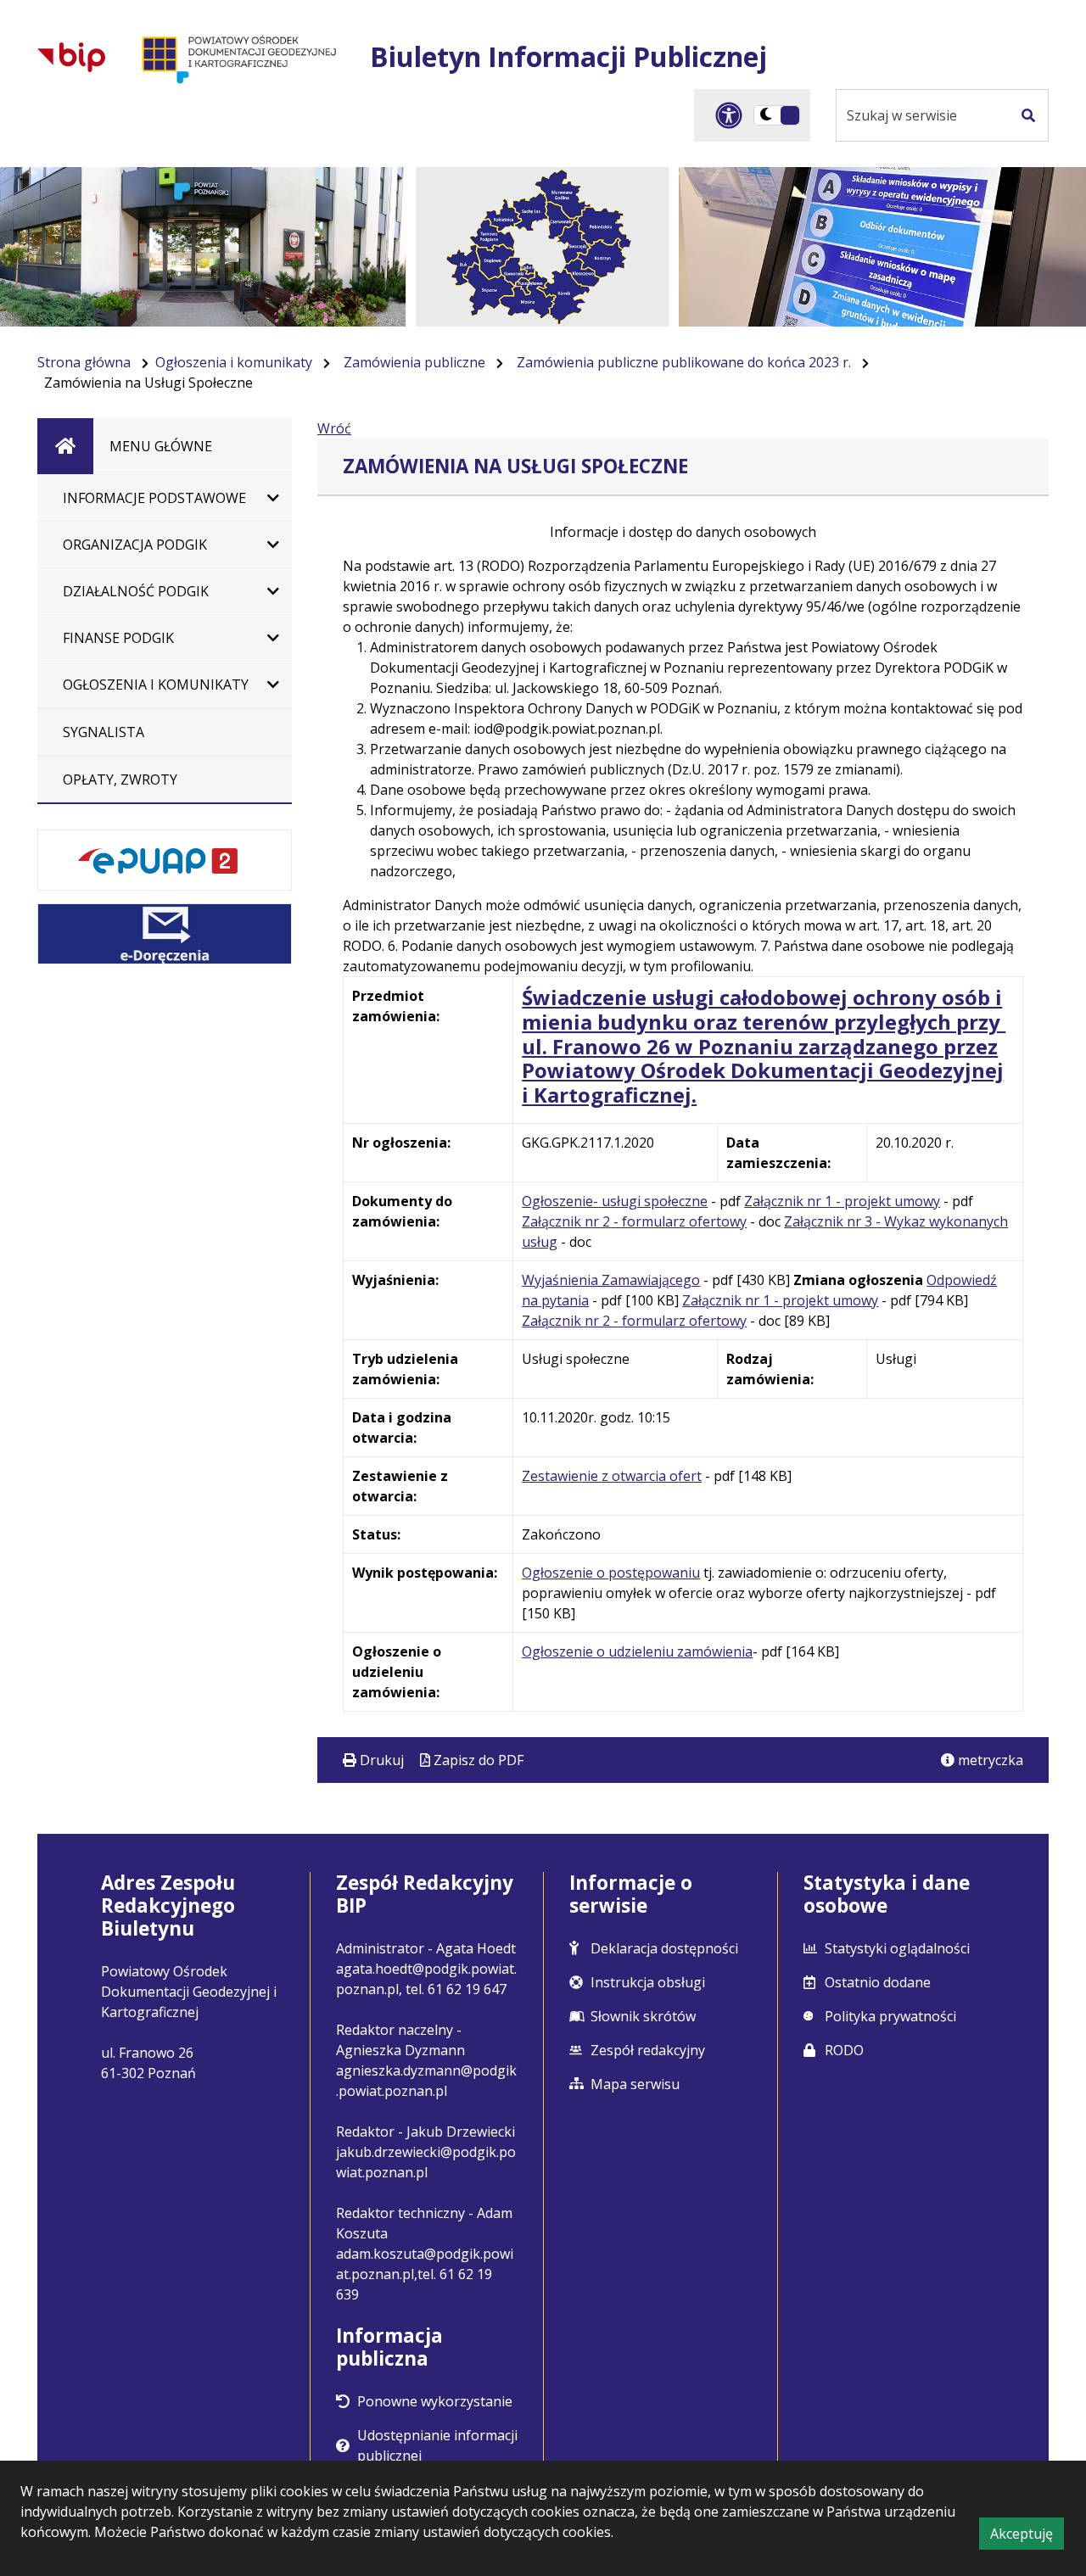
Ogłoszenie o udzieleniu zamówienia (637, 1651)
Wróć (334, 428)
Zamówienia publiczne (414, 362)
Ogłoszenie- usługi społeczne (615, 1201)
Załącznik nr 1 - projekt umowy (842, 1201)
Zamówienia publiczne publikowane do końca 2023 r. (684, 362)
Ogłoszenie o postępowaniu (611, 1573)
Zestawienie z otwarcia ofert (612, 1476)
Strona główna (84, 362)
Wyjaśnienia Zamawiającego (611, 1280)
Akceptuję (1027, 2537)
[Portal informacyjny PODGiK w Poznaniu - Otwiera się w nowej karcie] (238, 57)
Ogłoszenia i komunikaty (234, 362)
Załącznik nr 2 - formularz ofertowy (634, 1221)
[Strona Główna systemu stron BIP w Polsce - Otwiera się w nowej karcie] (71, 57)
